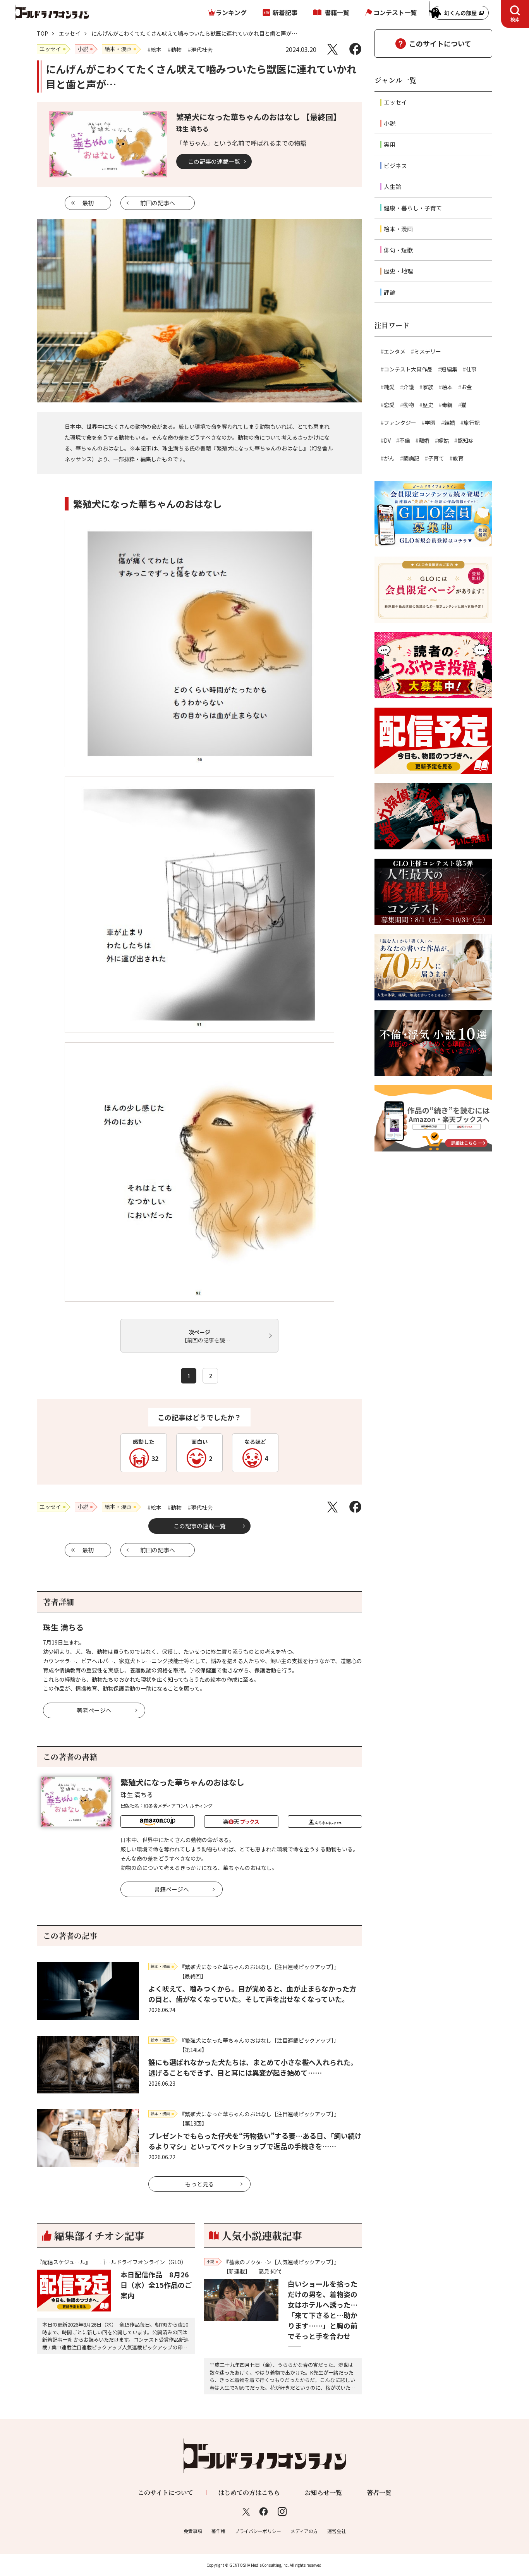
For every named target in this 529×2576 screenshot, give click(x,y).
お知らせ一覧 (323, 2493)
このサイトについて (440, 43)
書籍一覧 (337, 12)
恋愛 (389, 405)
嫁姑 (443, 440)
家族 (428, 387)
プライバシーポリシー (258, 2531)
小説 (390, 123)
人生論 (392, 186)
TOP (42, 33)
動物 (409, 405)
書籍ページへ (172, 1889)
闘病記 (411, 458)
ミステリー (428, 351)
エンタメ (395, 351)
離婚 (424, 440)
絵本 (447, 387)
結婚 (450, 423)
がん (389, 458)
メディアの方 (304, 2531)
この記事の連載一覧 (214, 161)
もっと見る (200, 2184)
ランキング (231, 12)
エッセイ (70, 33)
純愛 (389, 387)
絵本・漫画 (398, 229)
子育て (436, 458)
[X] (332, 49)
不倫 (405, 440)
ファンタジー (400, 423)
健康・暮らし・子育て (413, 208)
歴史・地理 (398, 271)
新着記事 (285, 12)
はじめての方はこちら (249, 2493)
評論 (390, 292)
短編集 (449, 369)
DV (387, 440)
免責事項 (193, 2531)
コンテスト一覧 (395, 12)
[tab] (515, 14)
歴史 (428, 405)
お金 (467, 387)
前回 (158, 203)
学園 (430, 423)
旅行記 (472, 423)
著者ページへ (94, 1710)
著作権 (218, 2531)
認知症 (465, 440)
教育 (458, 458)
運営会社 (337, 2531)
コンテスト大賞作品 (408, 369)
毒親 (447, 405)
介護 (409, 387)
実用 (390, 144)
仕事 (471, 369)
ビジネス (395, 166)
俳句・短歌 (398, 250)
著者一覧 (379, 2493)
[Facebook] (355, 49)
